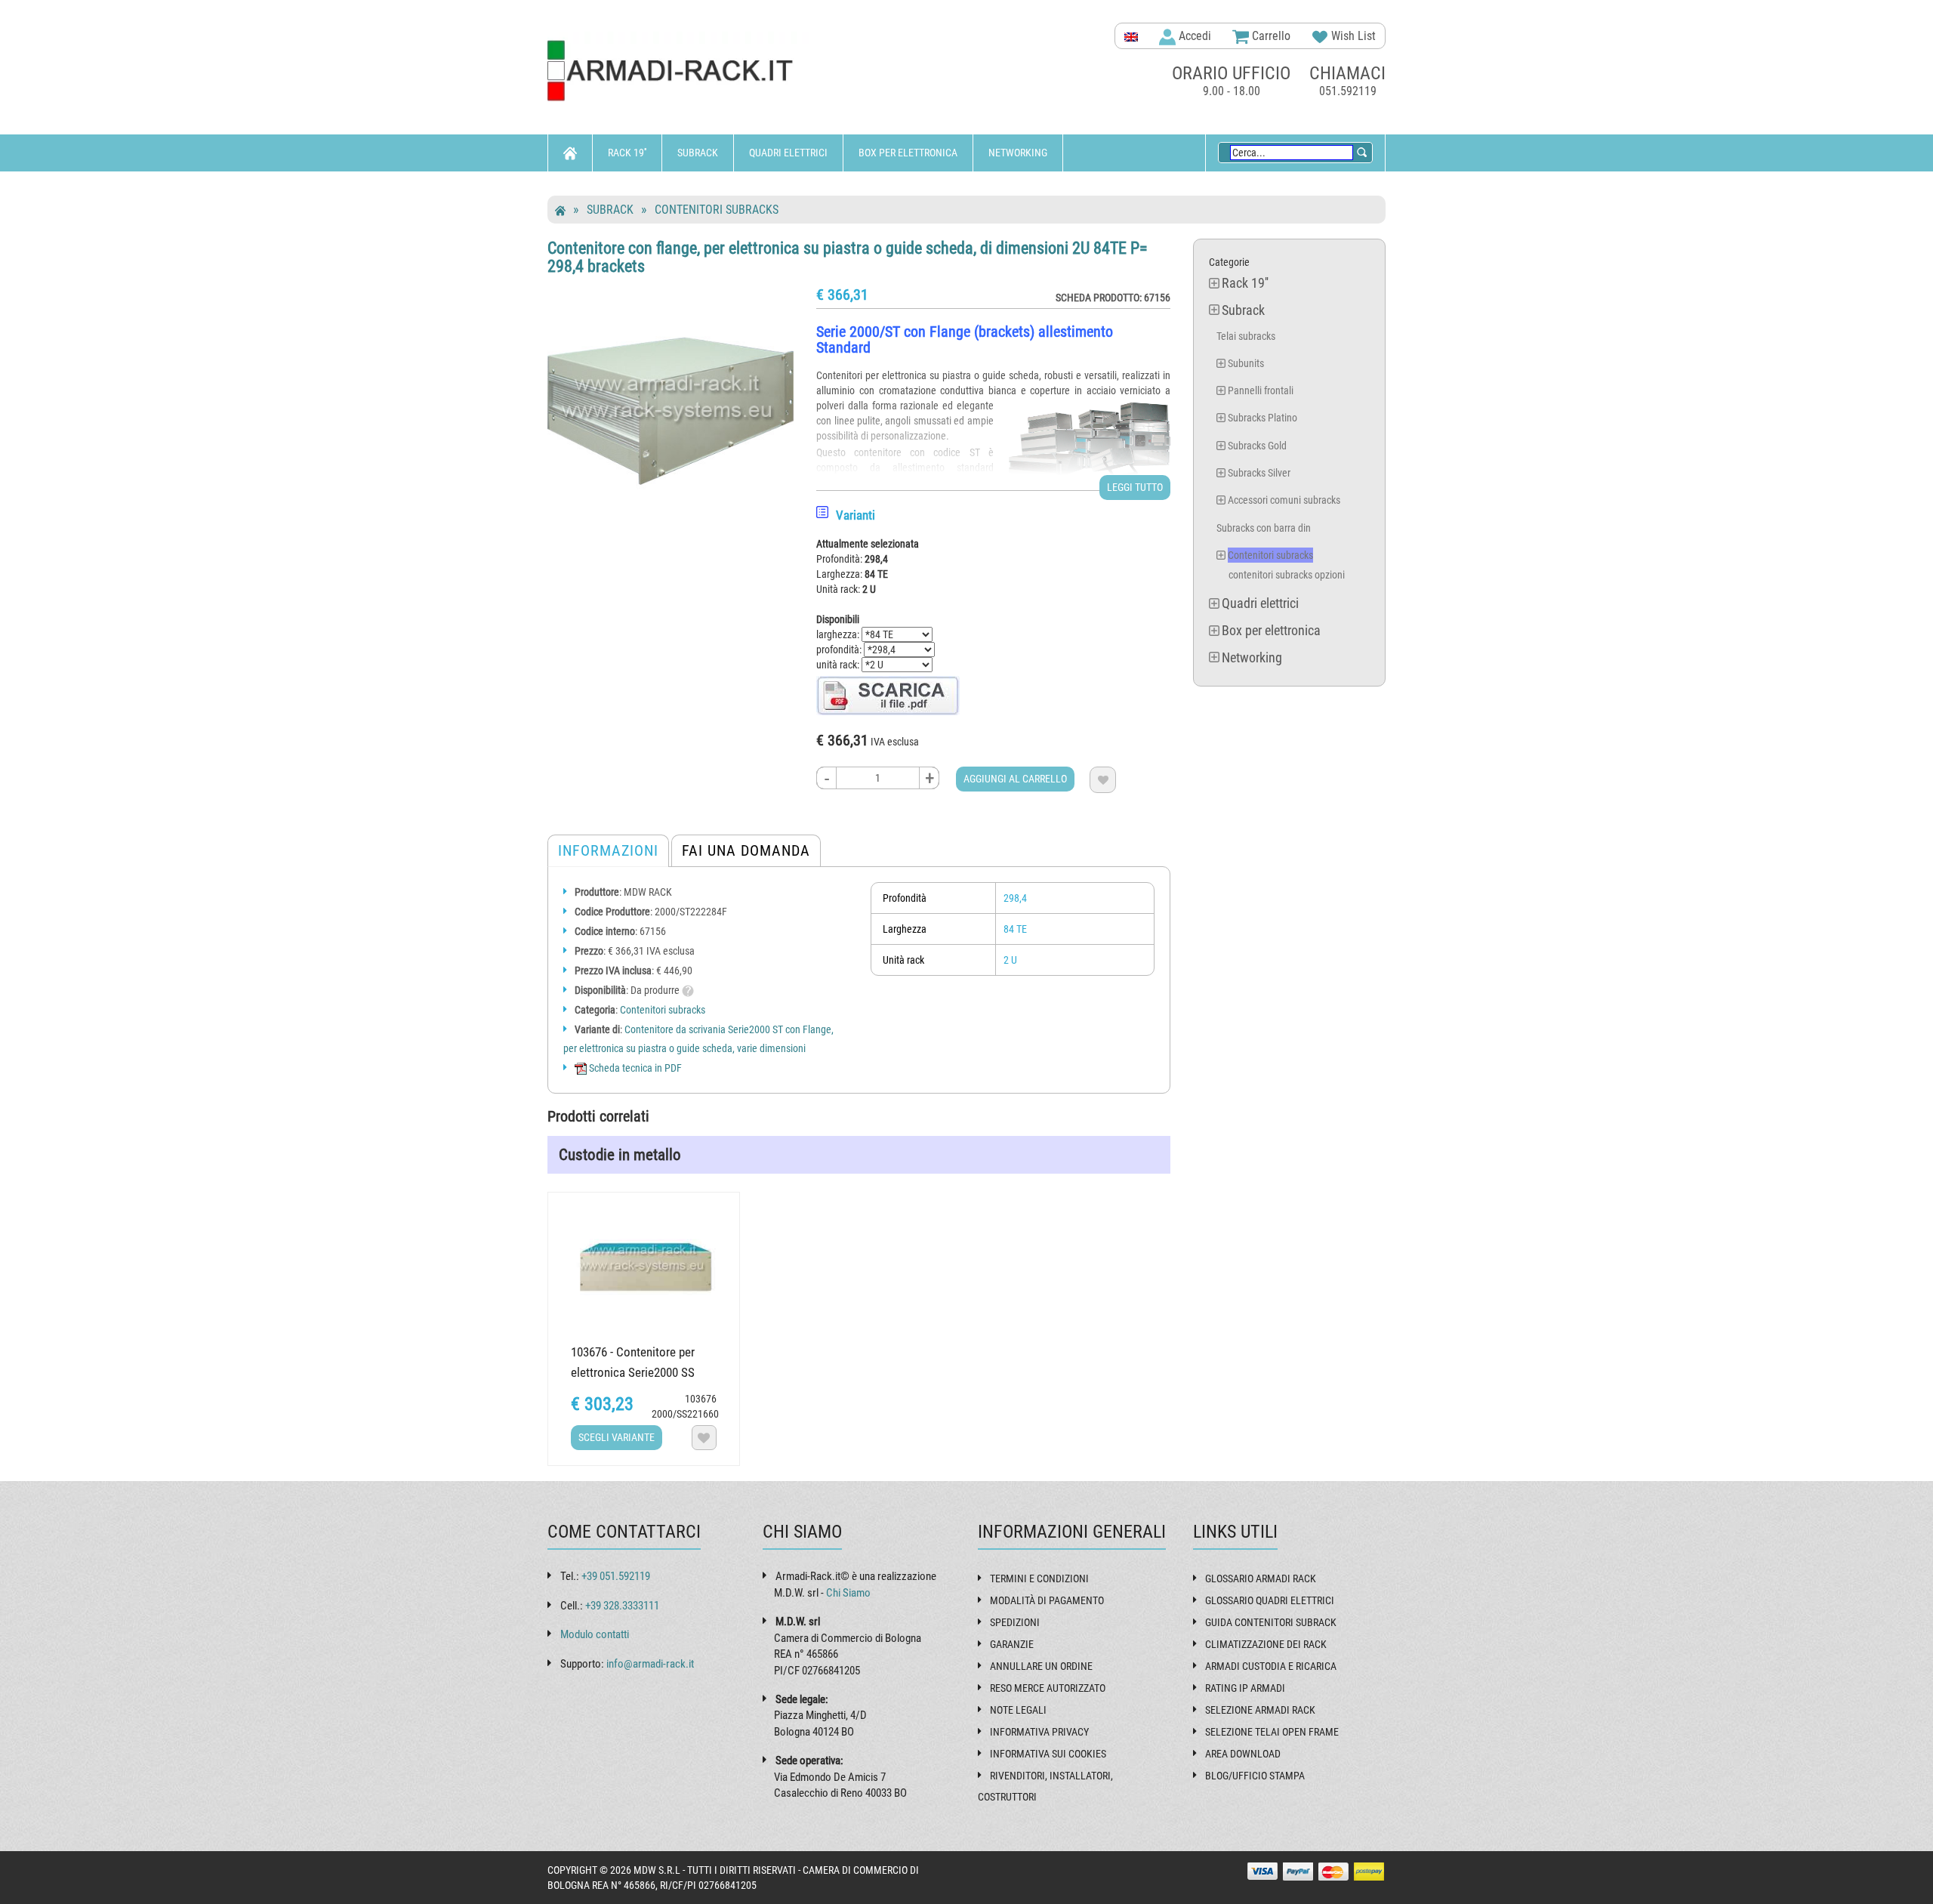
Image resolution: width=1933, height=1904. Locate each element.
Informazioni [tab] (608, 850)
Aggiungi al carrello (1015, 779)
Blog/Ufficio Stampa (1255, 1776)
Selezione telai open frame (1272, 1732)
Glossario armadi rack (1261, 1578)
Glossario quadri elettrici (1270, 1600)
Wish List (1352, 36)
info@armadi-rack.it (650, 1664)
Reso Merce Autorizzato (1048, 1688)
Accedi (1193, 36)
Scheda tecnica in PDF (634, 1068)
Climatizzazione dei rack (1266, 1644)
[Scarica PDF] (888, 695)
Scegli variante (617, 1437)
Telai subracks (1246, 336)
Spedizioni (1015, 1622)
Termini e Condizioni (1039, 1578)
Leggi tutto (1135, 487)
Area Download (1243, 1754)
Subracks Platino (1262, 418)
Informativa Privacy (1039, 1732)
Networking (1018, 153)
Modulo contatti (595, 1634)
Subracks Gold (1257, 446)
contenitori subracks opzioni (1287, 575)
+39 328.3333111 (622, 1606)
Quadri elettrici (788, 153)
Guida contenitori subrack (1271, 1622)
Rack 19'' (627, 153)
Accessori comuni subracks (1284, 500)
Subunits (1246, 363)
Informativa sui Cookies (1048, 1754)
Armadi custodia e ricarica (1271, 1666)
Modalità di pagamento (1047, 1600)
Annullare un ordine (1041, 1666)
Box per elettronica (908, 153)
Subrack (698, 153)
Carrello (1270, 36)
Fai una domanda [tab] (746, 850)
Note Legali (1018, 1710)
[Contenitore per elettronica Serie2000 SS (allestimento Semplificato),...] (644, 1265)
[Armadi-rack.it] (680, 71)
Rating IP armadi (1245, 1688)
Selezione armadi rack (1260, 1710)
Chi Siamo (848, 1593)
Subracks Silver (1259, 473)
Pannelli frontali (1261, 390)
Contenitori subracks (717, 210)
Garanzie (1012, 1644)
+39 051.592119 (616, 1576)
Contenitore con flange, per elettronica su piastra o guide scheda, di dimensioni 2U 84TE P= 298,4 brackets (848, 257)
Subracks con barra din (1264, 528)
